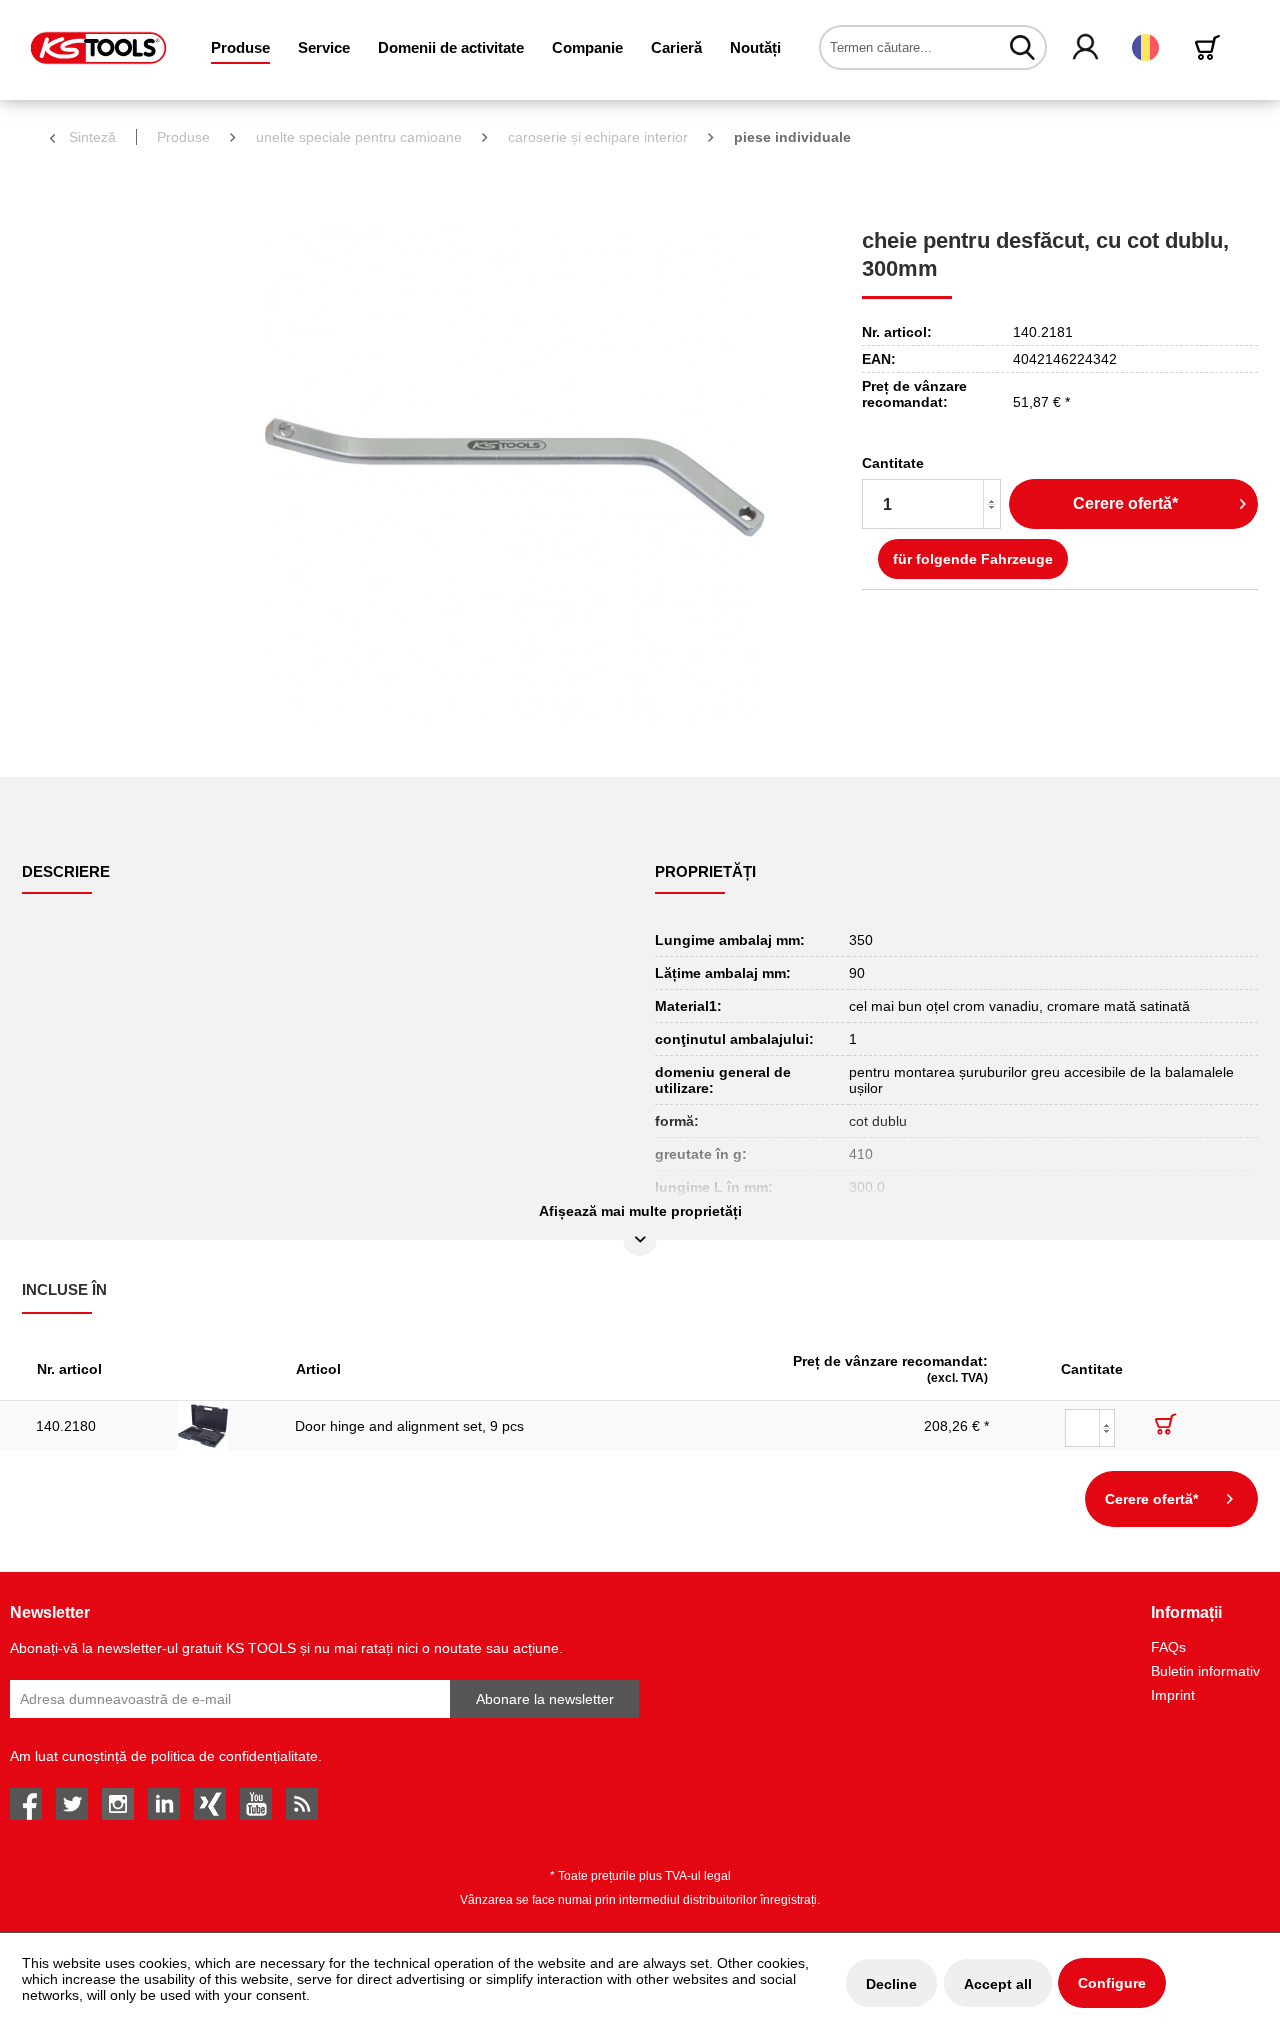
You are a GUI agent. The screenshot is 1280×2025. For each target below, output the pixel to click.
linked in (164, 1804)
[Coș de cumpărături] (1211, 47)
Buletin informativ (1205, 1671)
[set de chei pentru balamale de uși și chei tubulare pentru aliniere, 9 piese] (222, 1426)
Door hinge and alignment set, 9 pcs (409, 1426)
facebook (26, 1804)
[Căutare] (1022, 47)
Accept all (998, 1984)
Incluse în (64, 1289)
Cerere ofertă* (1125, 503)
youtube (256, 1804)
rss (302, 1804)
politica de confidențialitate (234, 1756)
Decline (891, 1984)
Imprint (1173, 1695)
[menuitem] (240, 47)
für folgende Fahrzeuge (973, 559)
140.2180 (66, 1426)
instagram (118, 1804)
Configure (1112, 1983)
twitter (72, 1804)
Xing (210, 1804)
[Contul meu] (1086, 48)
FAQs (1168, 1647)
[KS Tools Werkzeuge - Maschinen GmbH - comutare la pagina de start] (98, 48)
